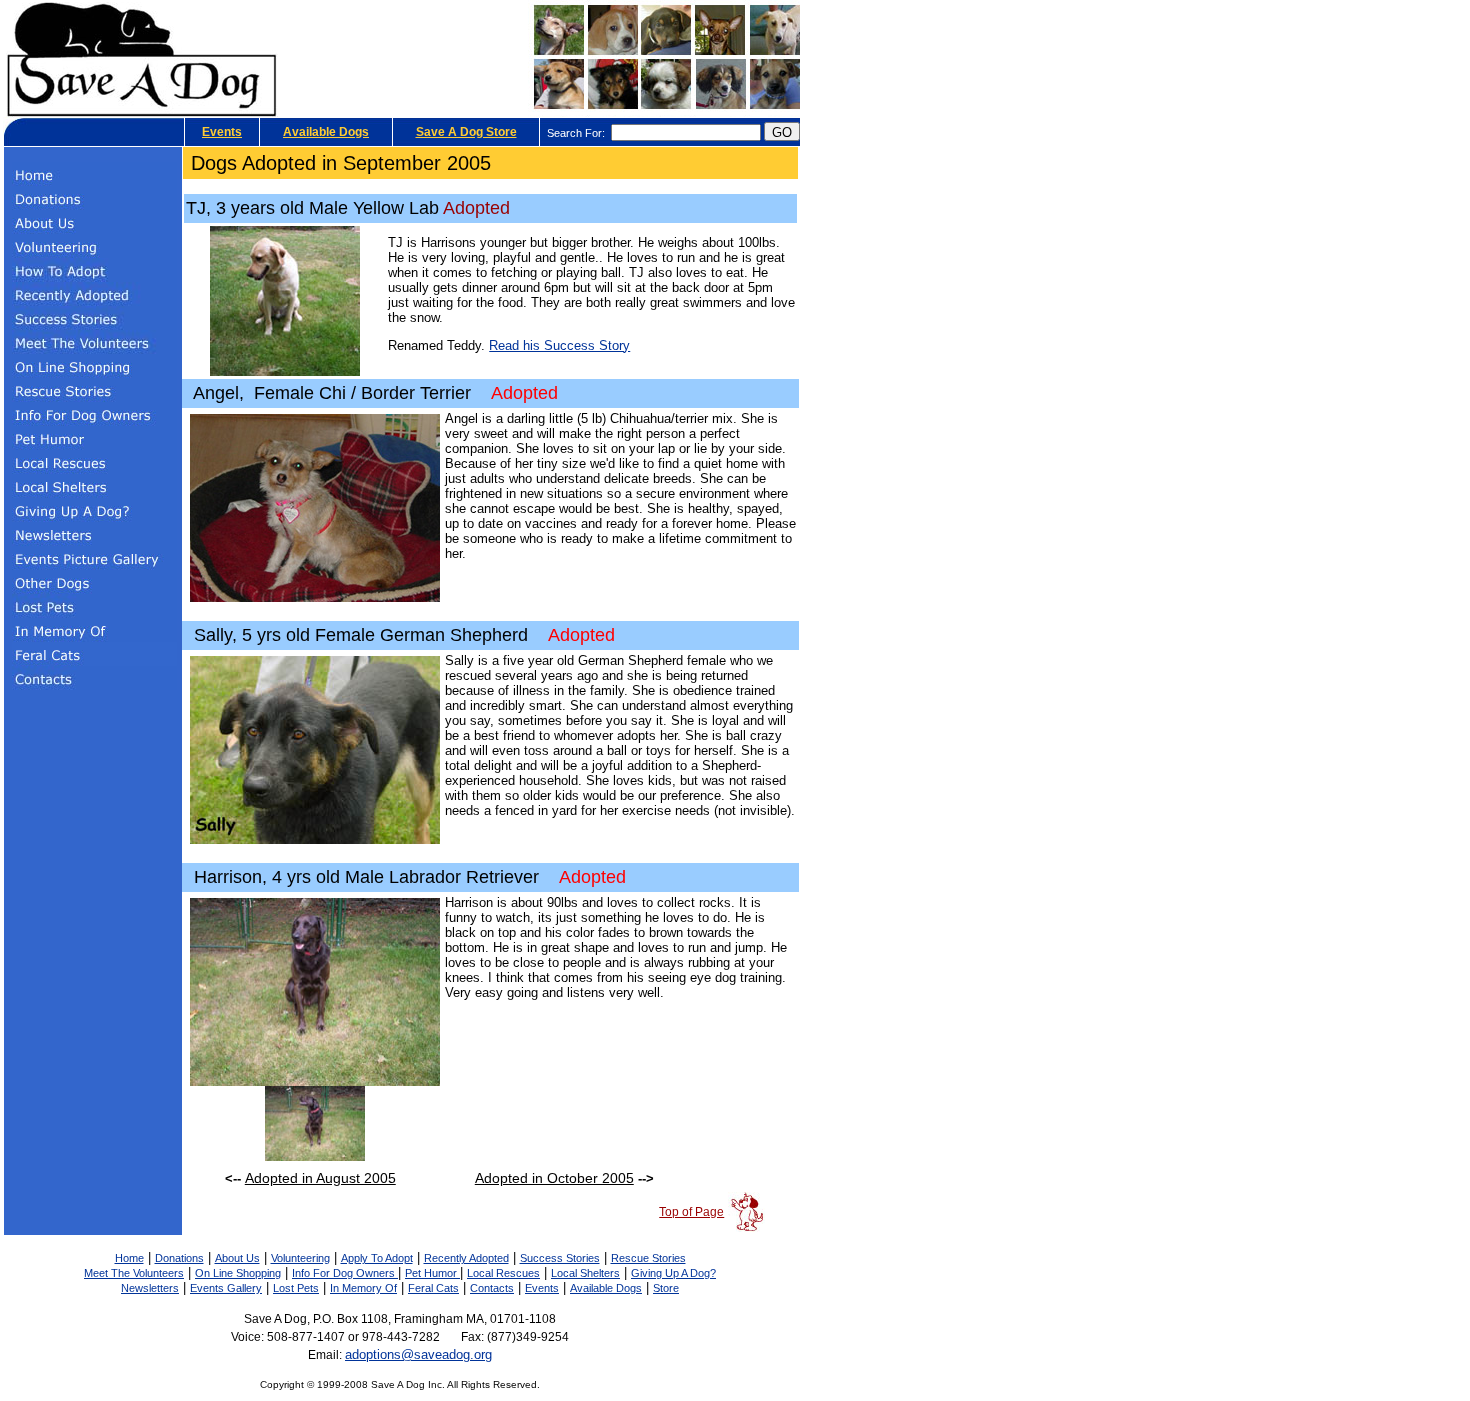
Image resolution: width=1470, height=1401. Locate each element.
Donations (179, 1258)
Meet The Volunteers (134, 1273)
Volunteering (300, 1258)
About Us (237, 1258)
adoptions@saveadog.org (418, 1354)
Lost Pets (296, 1288)
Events (222, 132)
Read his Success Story (559, 345)
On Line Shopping (238, 1273)
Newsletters (150, 1288)
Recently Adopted (466, 1258)
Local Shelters (585, 1273)
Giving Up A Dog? (673, 1273)
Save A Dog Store (466, 132)
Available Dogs (326, 132)
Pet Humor (432, 1273)
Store (666, 1288)
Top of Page (691, 1212)
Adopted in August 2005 (320, 1178)
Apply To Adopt (377, 1258)
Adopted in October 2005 (554, 1178)
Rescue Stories (648, 1258)
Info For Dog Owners (345, 1273)
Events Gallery (226, 1288)
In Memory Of (363, 1288)
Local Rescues (503, 1273)
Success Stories (560, 1258)
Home (129, 1258)
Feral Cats (433, 1288)
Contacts (492, 1288)
